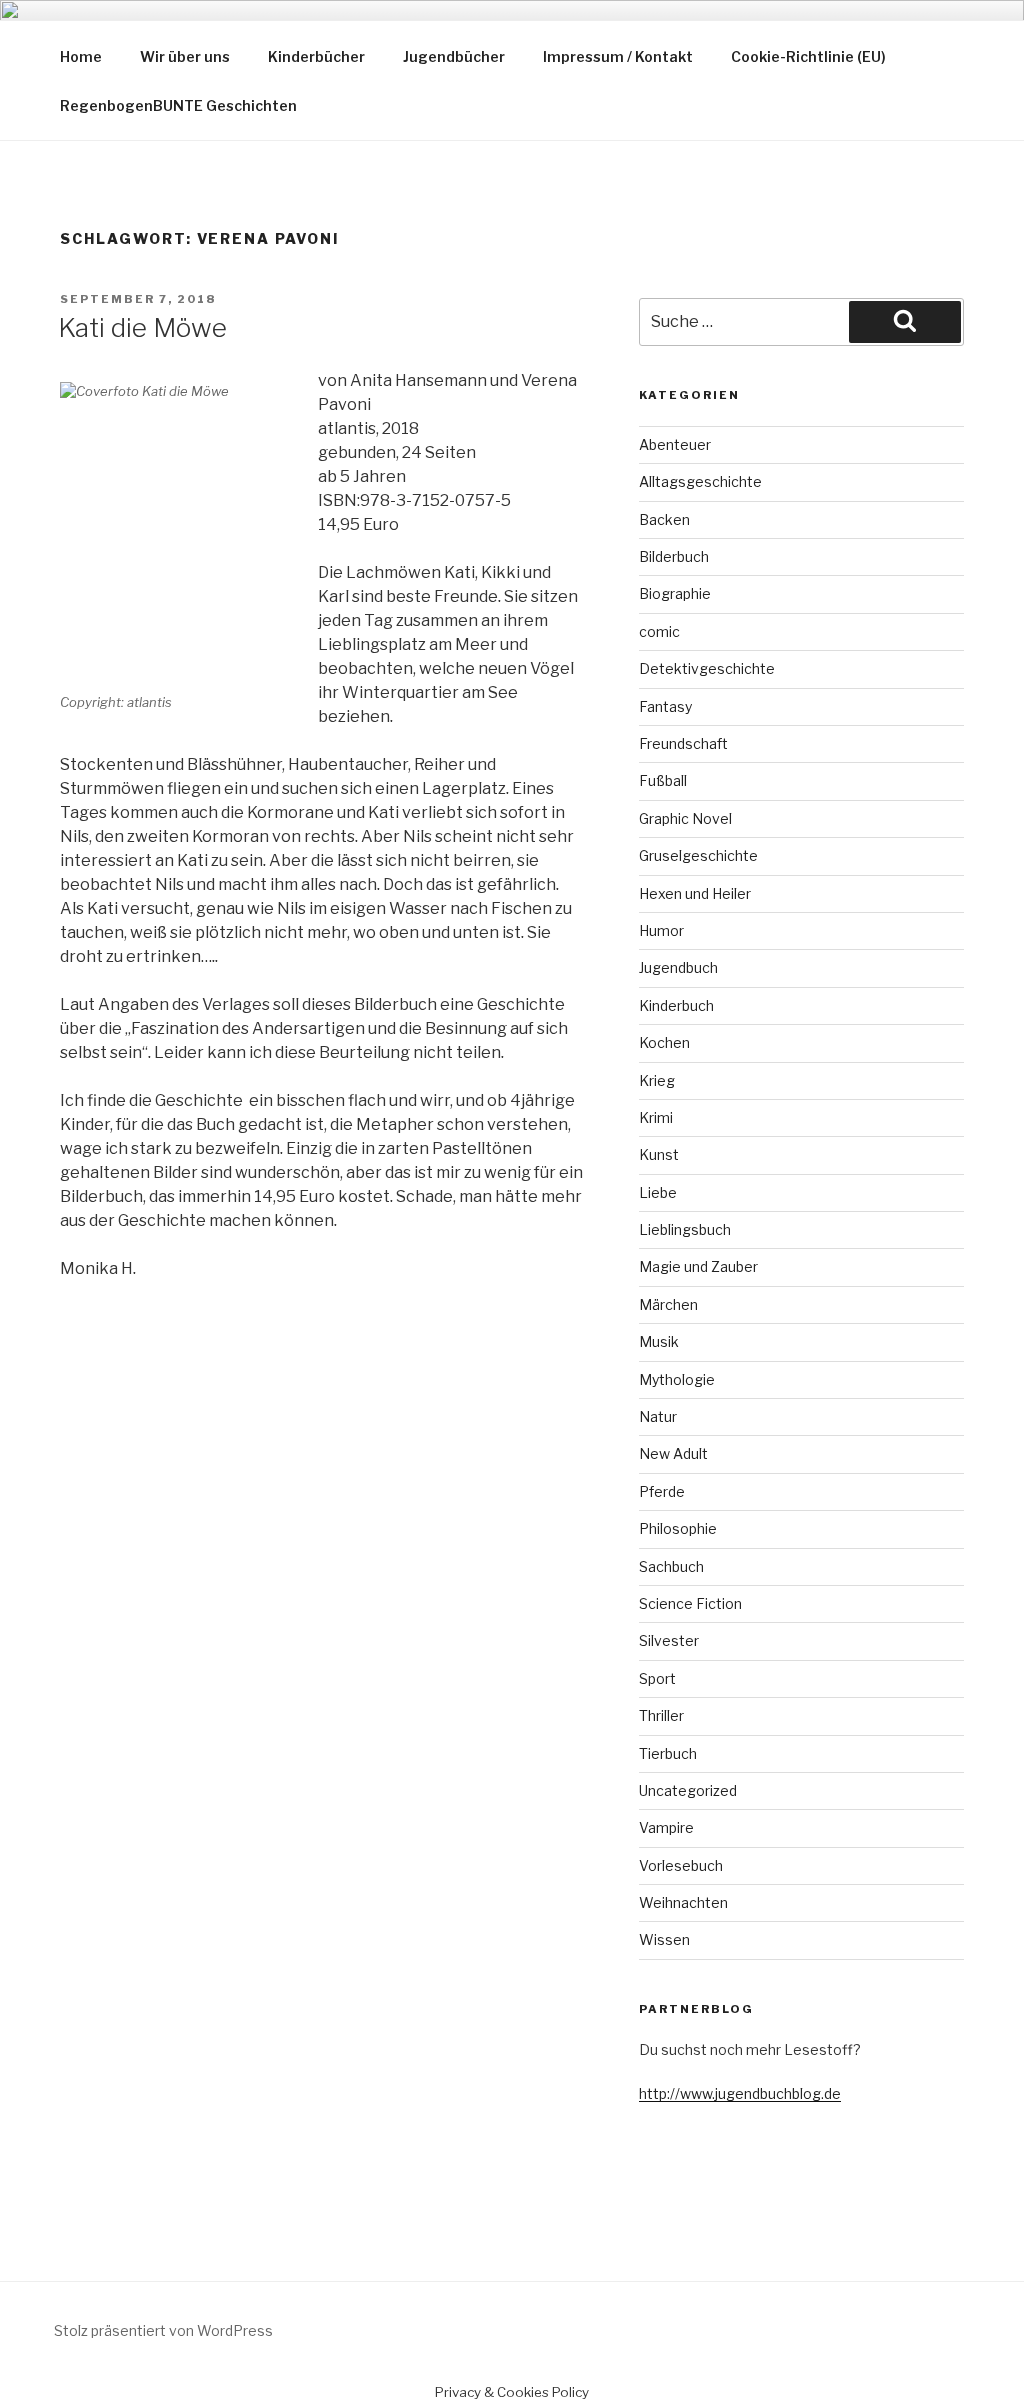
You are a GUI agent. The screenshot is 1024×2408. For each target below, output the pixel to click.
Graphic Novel (685, 818)
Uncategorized (688, 1790)
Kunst (659, 1154)
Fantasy (665, 706)
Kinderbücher (316, 56)
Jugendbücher (454, 56)
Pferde (662, 1491)
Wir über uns (185, 56)
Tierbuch (668, 1753)
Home (81, 56)
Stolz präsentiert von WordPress (163, 2330)
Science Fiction (690, 1603)
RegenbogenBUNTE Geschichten (178, 105)
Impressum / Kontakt (618, 56)
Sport (657, 1678)
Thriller (661, 1715)
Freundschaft (683, 743)
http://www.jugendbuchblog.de (740, 2093)
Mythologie (677, 1379)
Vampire (666, 1827)
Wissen (664, 1939)
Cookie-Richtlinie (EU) (808, 56)
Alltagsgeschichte (700, 481)
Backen (664, 519)
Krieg (657, 1080)
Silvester (669, 1640)
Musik (659, 1341)
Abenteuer (675, 444)
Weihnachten (683, 1902)
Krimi (656, 1117)
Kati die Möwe (142, 327)
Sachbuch (671, 1566)
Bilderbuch (674, 556)
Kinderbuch (676, 1005)
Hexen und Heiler (695, 893)
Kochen (664, 1042)
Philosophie (678, 1528)
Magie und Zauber (698, 1266)
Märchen (668, 1304)
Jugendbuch (678, 967)
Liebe (658, 1192)
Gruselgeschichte (698, 855)
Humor (661, 930)
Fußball (663, 780)
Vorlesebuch (681, 1865)
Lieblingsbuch (685, 1229)
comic (659, 631)
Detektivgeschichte (707, 668)
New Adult (673, 1453)
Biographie (675, 593)
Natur (658, 1416)
